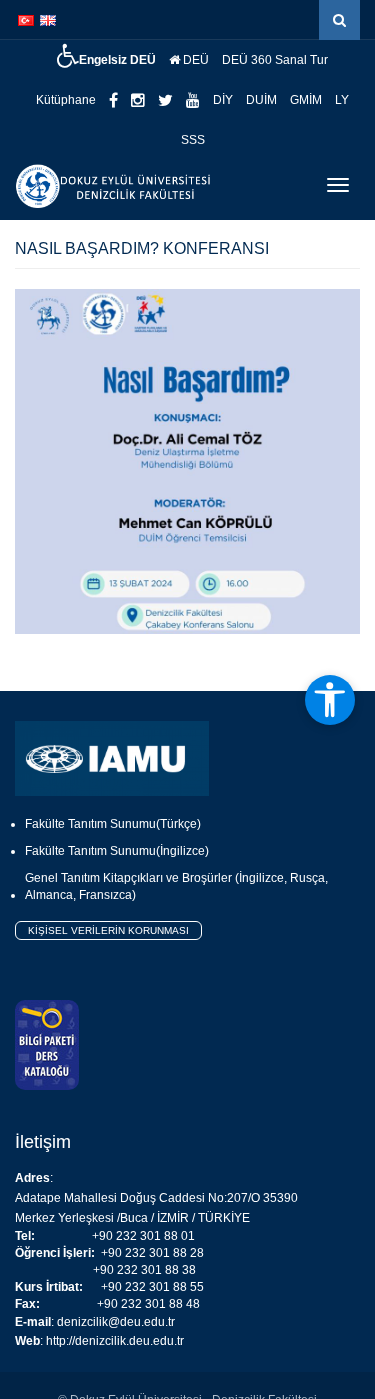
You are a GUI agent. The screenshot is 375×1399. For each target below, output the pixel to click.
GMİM (306, 100)
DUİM (261, 100)
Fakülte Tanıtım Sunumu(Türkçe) (113, 824)
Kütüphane (66, 100)
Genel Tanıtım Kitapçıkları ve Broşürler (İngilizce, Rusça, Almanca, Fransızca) (176, 886)
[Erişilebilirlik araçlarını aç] (330, 700)
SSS (193, 140)
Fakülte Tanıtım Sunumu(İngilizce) (117, 851)
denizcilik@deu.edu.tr (116, 1322)
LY (342, 100)
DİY (223, 100)
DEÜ (194, 60)
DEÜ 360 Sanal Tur (275, 60)
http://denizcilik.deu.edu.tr (115, 1341)
